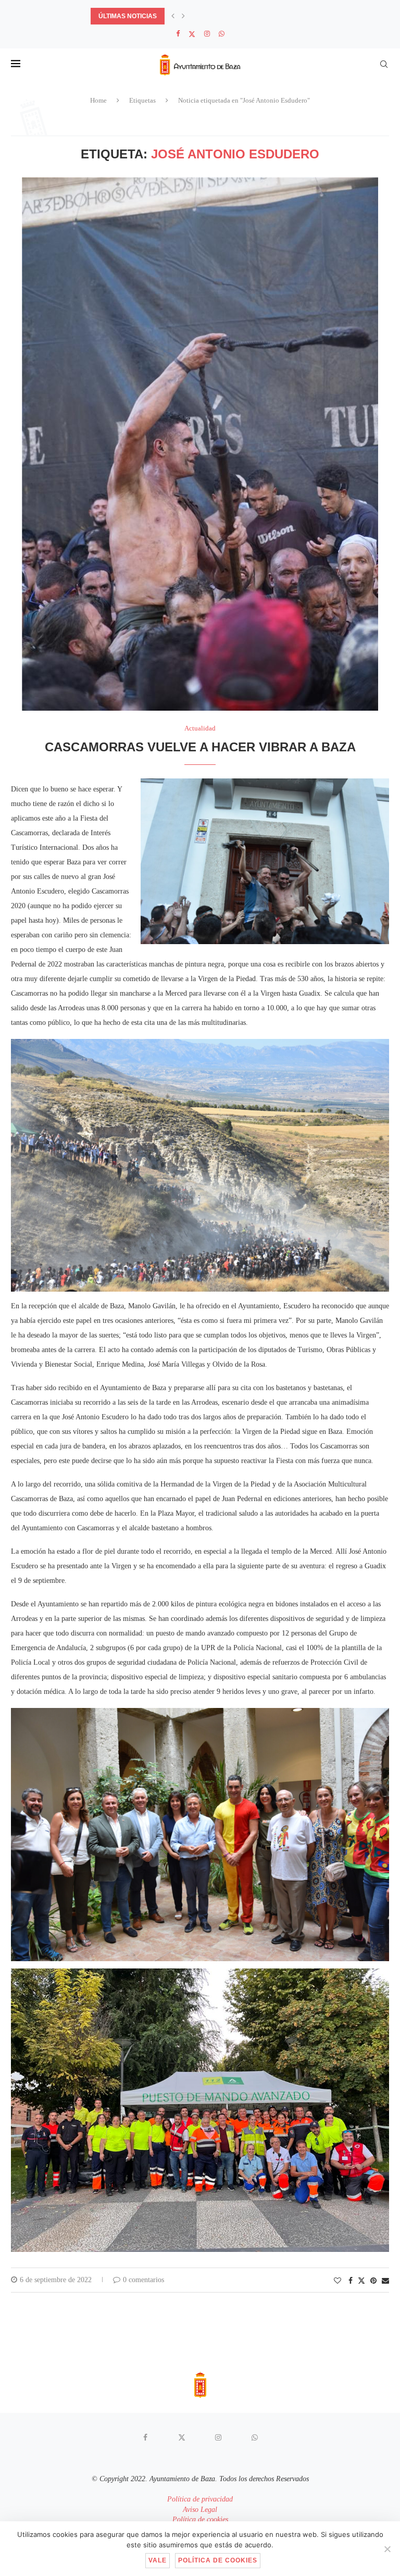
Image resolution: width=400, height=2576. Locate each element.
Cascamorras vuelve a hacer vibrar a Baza (200, 747)
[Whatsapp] (222, 34)
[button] (173, 16)
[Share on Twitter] (361, 2281)
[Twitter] (192, 34)
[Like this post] (337, 2281)
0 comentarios (143, 2280)
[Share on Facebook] (351, 2281)
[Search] (384, 64)
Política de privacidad (200, 2499)
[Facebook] (178, 34)
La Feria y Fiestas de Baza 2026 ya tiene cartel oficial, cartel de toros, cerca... (232, 16)
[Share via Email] (385, 2281)
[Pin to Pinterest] (373, 2281)
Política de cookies (200, 2519)
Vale (158, 2560)
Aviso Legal (200, 2510)
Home (98, 100)
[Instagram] (207, 34)
